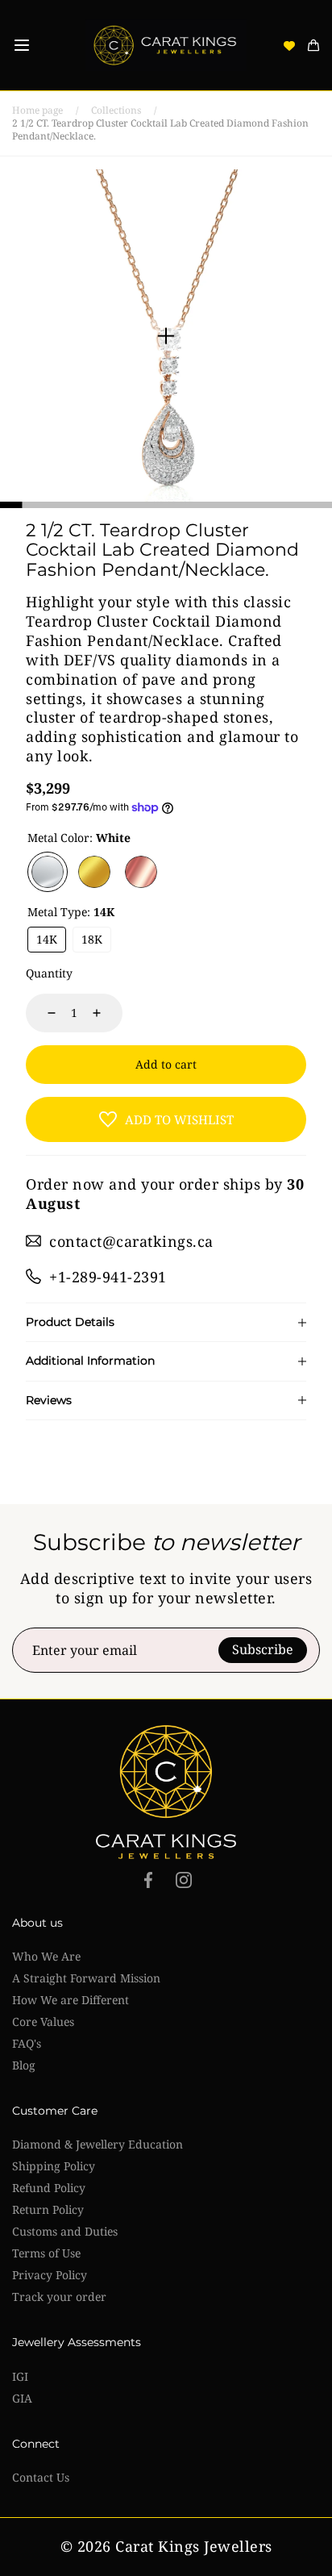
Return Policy (48, 2209)
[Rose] (141, 872)
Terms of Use (46, 2253)
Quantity (49, 973)
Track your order (59, 2297)
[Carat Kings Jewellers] (166, 45)
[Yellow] (94, 872)
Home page (37, 110)
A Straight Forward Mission (86, 1978)
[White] (48, 872)
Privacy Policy (50, 2275)
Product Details (70, 1322)
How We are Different (71, 2000)
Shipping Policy (54, 2166)
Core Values (43, 2022)
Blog (24, 2065)
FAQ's (27, 2043)
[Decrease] (42, 1013)
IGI (20, 2376)
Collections (116, 110)
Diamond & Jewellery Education (98, 2144)
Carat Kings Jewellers (194, 2547)
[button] (22, 45)
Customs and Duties (65, 2231)
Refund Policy (49, 2188)
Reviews (49, 1401)
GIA (22, 2398)
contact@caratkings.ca (131, 1241)
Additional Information (90, 1361)
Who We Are (46, 1956)
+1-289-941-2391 (108, 1277)
